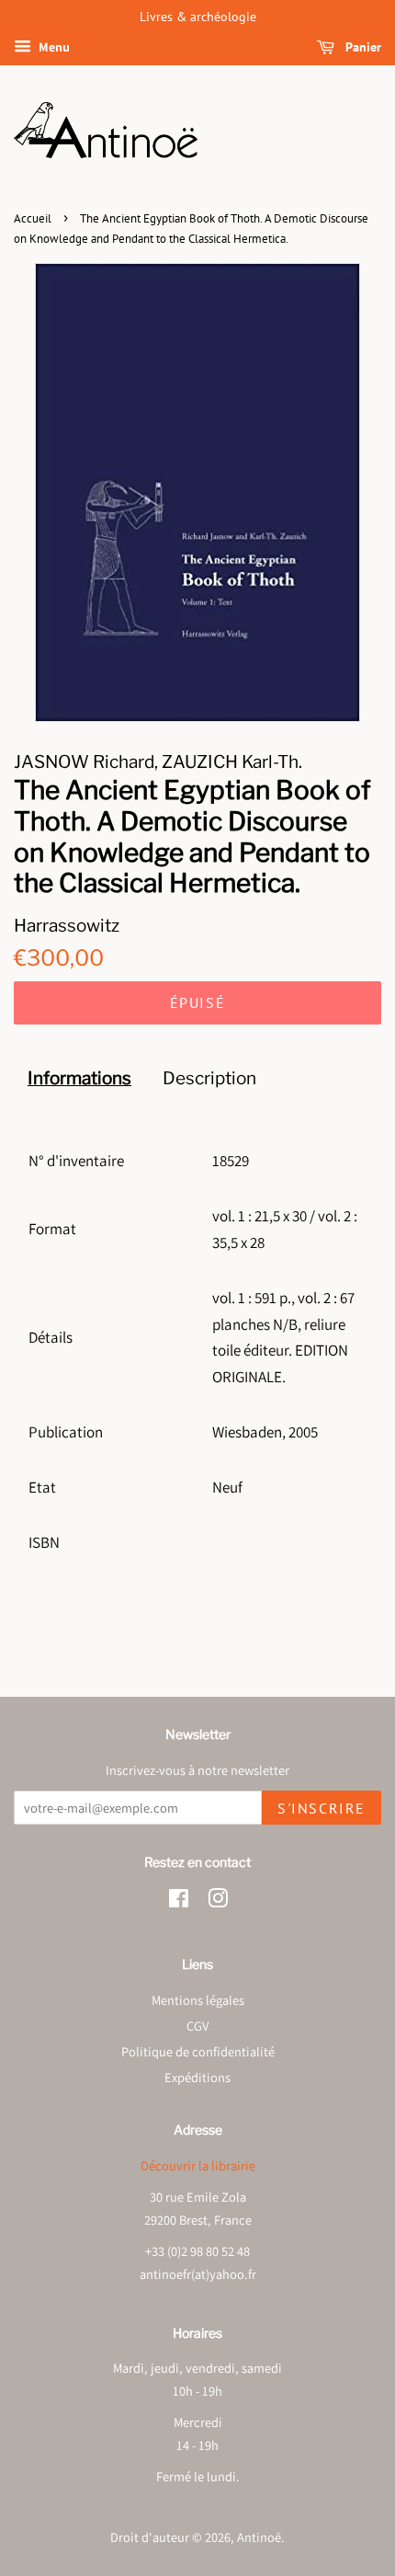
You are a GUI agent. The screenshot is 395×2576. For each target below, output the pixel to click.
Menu (53, 47)
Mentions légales (198, 2000)
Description (209, 1078)
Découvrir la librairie (198, 2165)
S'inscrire (322, 1808)
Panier (361, 47)
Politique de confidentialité (198, 2051)
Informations (79, 1078)
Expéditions (197, 2077)
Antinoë (259, 2537)
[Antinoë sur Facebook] (179, 1901)
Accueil (33, 218)
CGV (197, 2026)
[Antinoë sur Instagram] (218, 1901)
